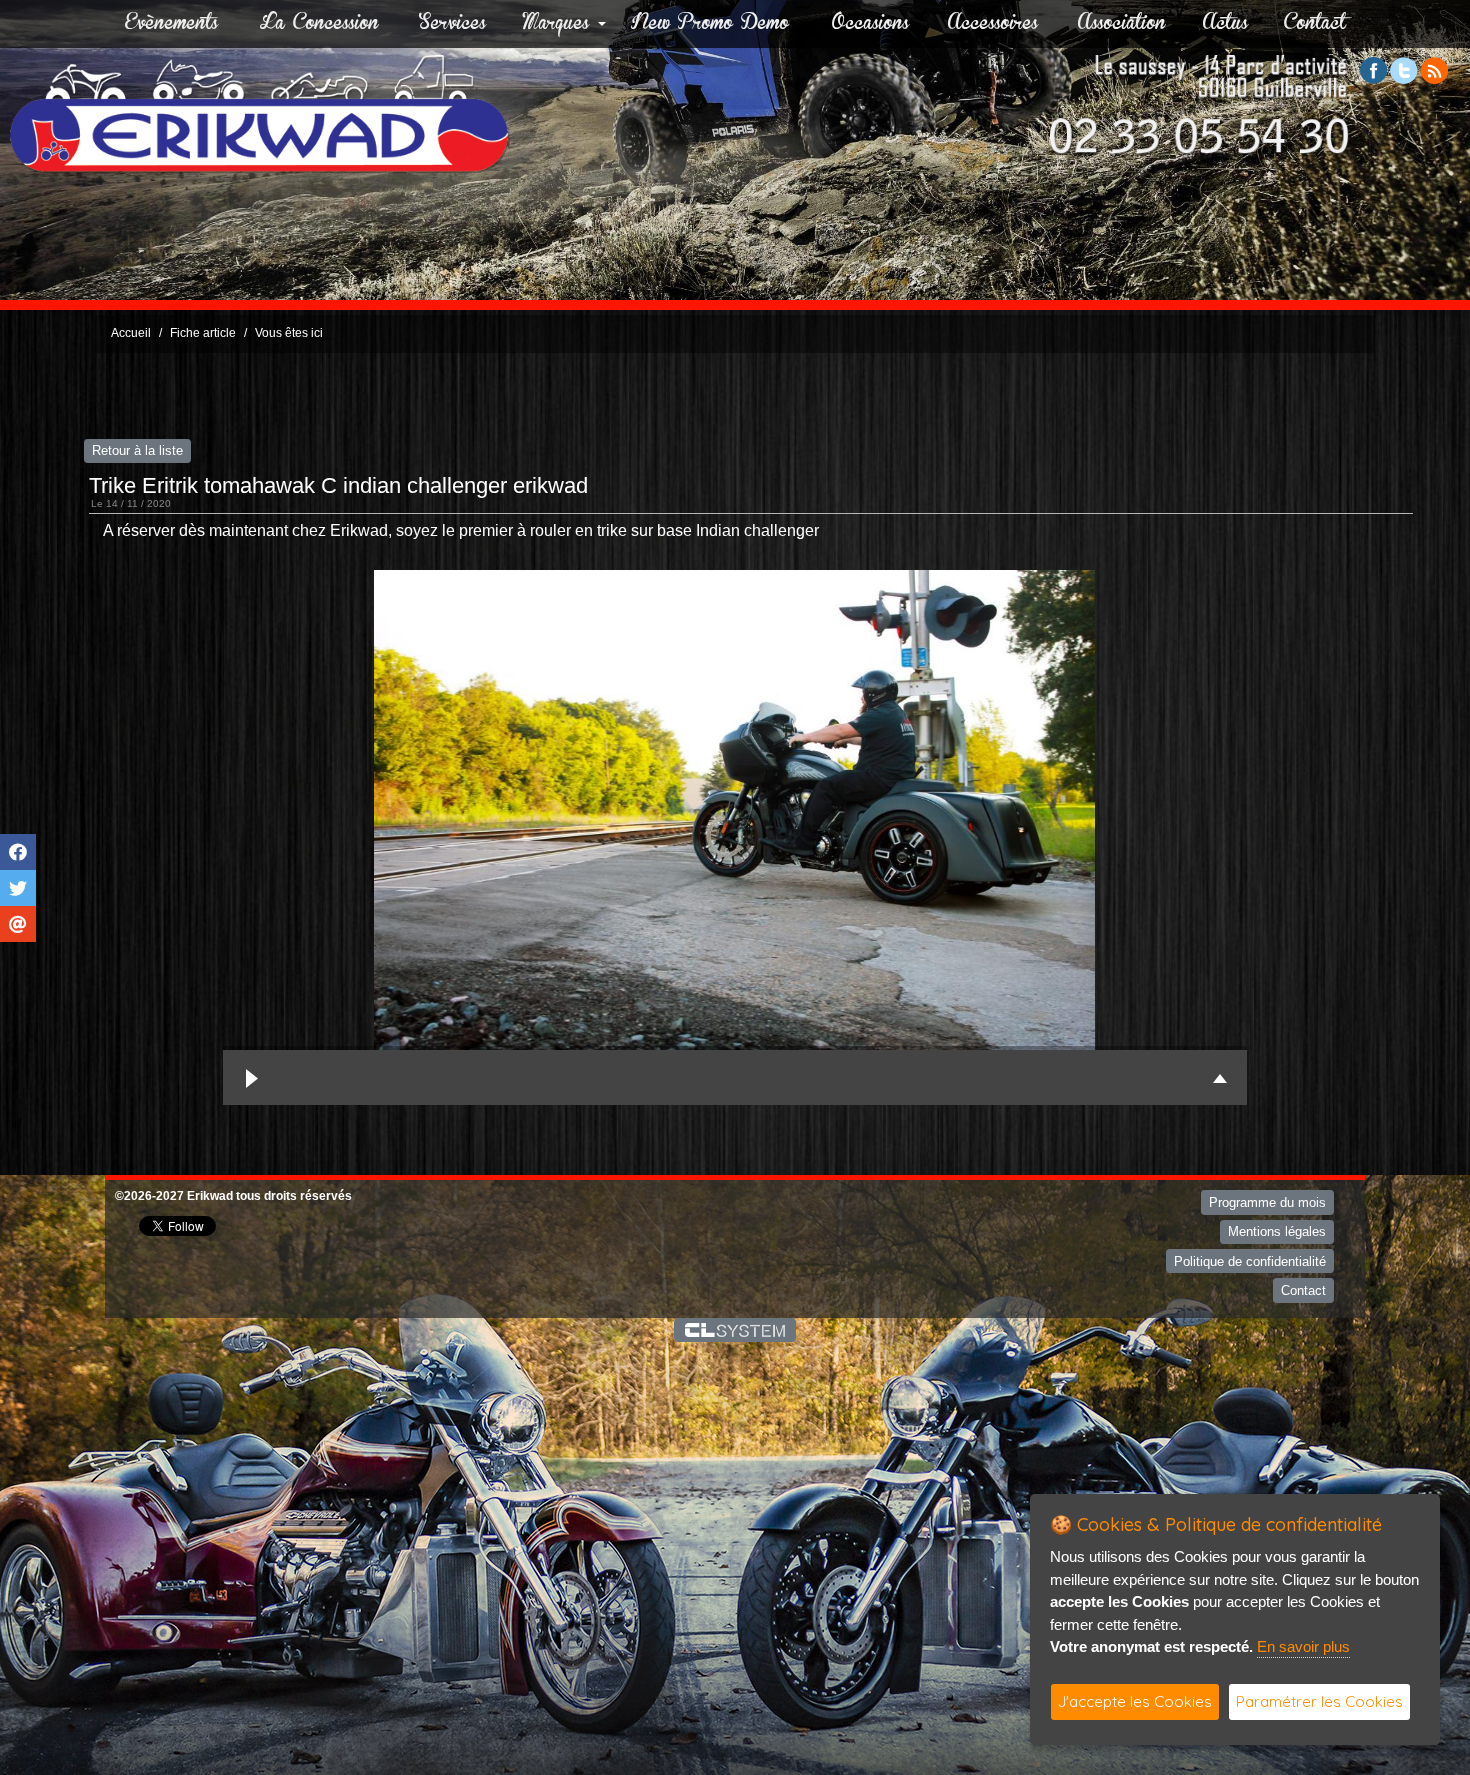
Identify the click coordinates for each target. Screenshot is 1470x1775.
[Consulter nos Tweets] (1404, 69)
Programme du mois (1267, 1202)
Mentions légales (1277, 1231)
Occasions (870, 24)
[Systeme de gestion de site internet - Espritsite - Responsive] (735, 1330)
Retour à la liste (137, 450)
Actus (1225, 24)
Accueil (131, 333)
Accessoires (993, 24)
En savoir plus (1303, 1646)
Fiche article (203, 333)
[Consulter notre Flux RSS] (1434, 69)
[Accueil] (260, 113)
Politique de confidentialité (1250, 1261)
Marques (556, 24)
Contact (1315, 24)
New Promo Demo (710, 24)
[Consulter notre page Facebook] (1374, 69)
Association (1122, 24)
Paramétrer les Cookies (1319, 1701)
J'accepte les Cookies (1135, 1701)
